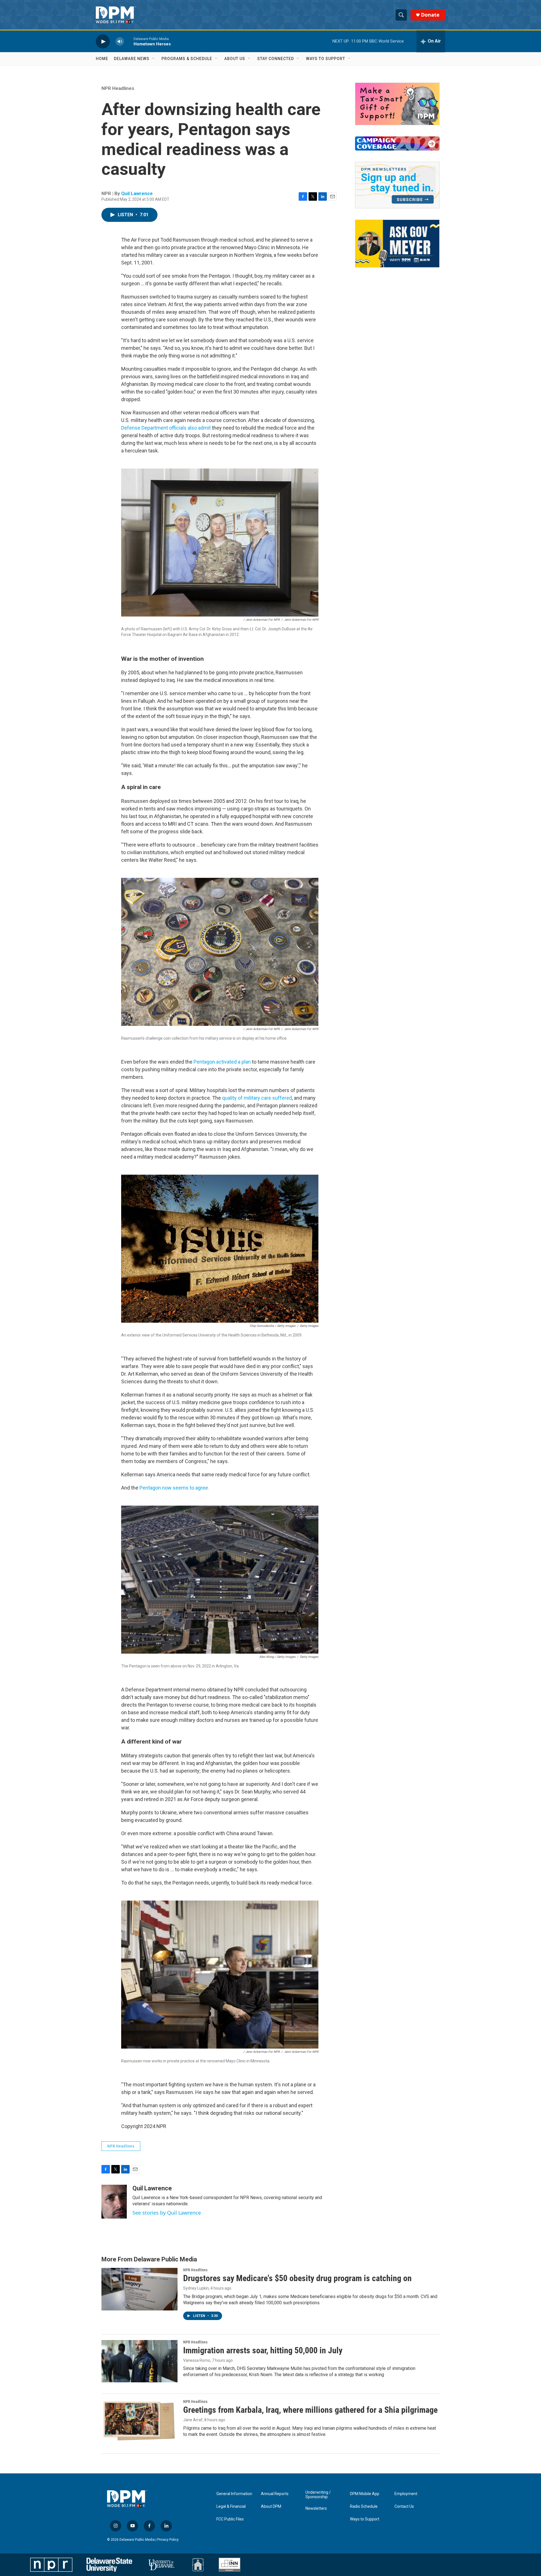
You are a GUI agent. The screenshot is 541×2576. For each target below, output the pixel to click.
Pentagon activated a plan (222, 1062)
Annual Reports (275, 2494)
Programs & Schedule (187, 59)
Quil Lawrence (137, 193)
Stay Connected (276, 59)
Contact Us (404, 2507)
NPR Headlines (118, 88)
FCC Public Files (230, 2519)
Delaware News (132, 59)
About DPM (271, 2507)
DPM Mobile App (365, 2494)
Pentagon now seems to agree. (174, 1488)
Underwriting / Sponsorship (318, 2495)
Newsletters (316, 2508)
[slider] (129, 41)
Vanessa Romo (197, 2360)
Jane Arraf (193, 2420)
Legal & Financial (231, 2507)
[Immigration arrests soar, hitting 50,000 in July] (139, 2361)
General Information (234, 2494)
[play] (103, 41)
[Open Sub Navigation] (154, 59)
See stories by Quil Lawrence (167, 2213)
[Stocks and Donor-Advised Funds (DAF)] (397, 104)
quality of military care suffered (257, 1098)
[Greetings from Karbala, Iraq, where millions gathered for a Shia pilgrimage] (139, 2421)
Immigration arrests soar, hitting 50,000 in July (263, 2350)
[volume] (120, 41)
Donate (430, 15)
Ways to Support (326, 59)
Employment (406, 2494)
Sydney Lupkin (196, 2288)
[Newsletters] (397, 185)
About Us (235, 59)
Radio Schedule (364, 2507)
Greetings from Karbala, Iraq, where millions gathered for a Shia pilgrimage (310, 2410)
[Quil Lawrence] (114, 2202)
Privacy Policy (168, 2540)
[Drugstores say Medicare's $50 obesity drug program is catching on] (139, 2289)
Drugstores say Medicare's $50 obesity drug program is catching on (297, 2278)
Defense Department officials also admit (167, 428)
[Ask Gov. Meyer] (397, 244)
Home (102, 59)
